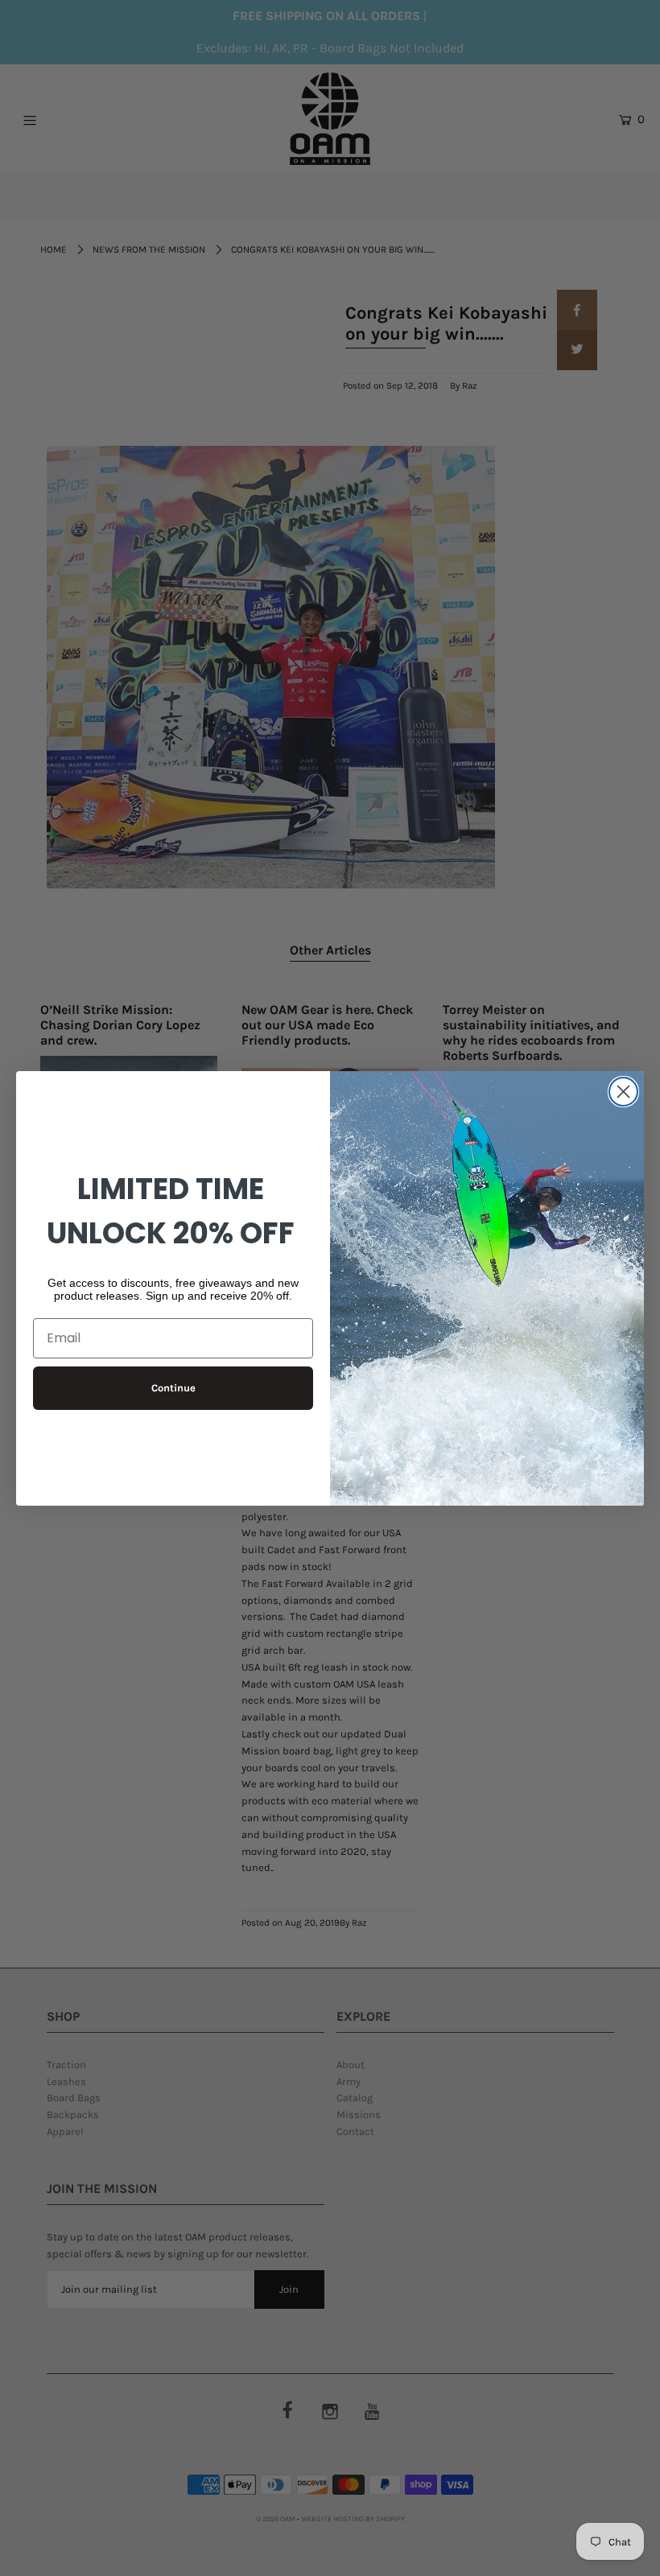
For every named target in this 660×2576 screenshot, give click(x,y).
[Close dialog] (623, 1092)
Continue (173, 1388)
